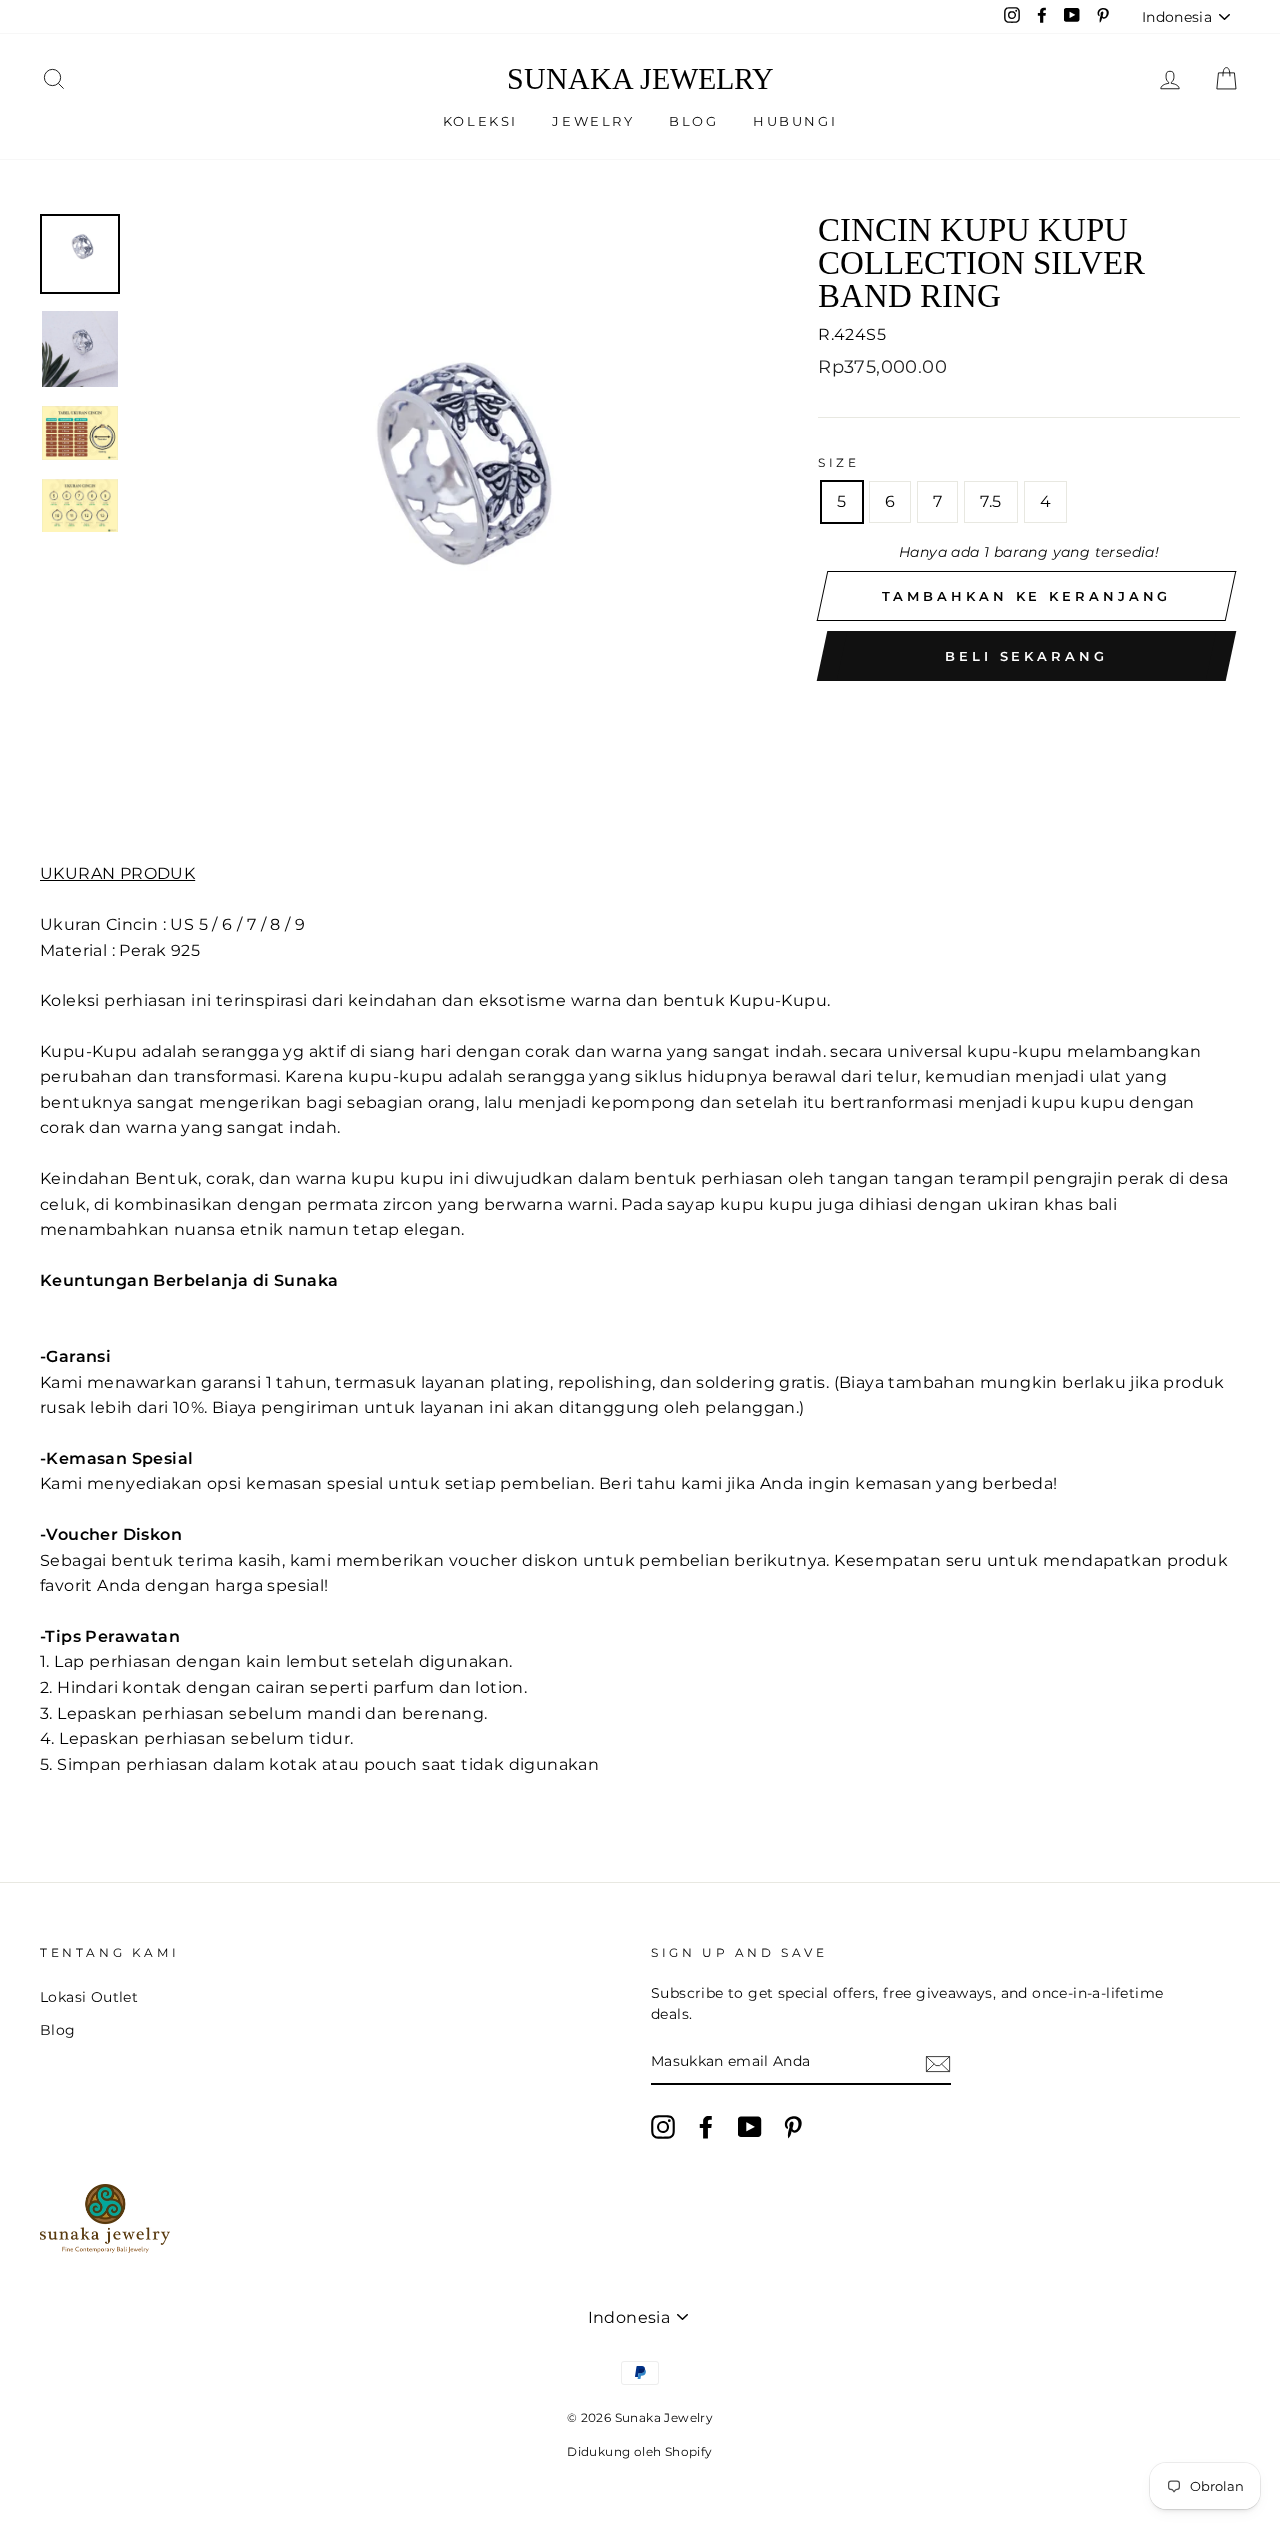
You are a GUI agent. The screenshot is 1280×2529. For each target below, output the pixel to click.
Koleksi (480, 121)
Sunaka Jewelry (640, 79)
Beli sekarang (1026, 656)
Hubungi (795, 121)
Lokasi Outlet (89, 1997)
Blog (693, 121)
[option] (443, 522)
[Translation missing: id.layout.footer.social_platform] (663, 2127)
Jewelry (593, 121)
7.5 (990, 501)
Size (838, 462)
